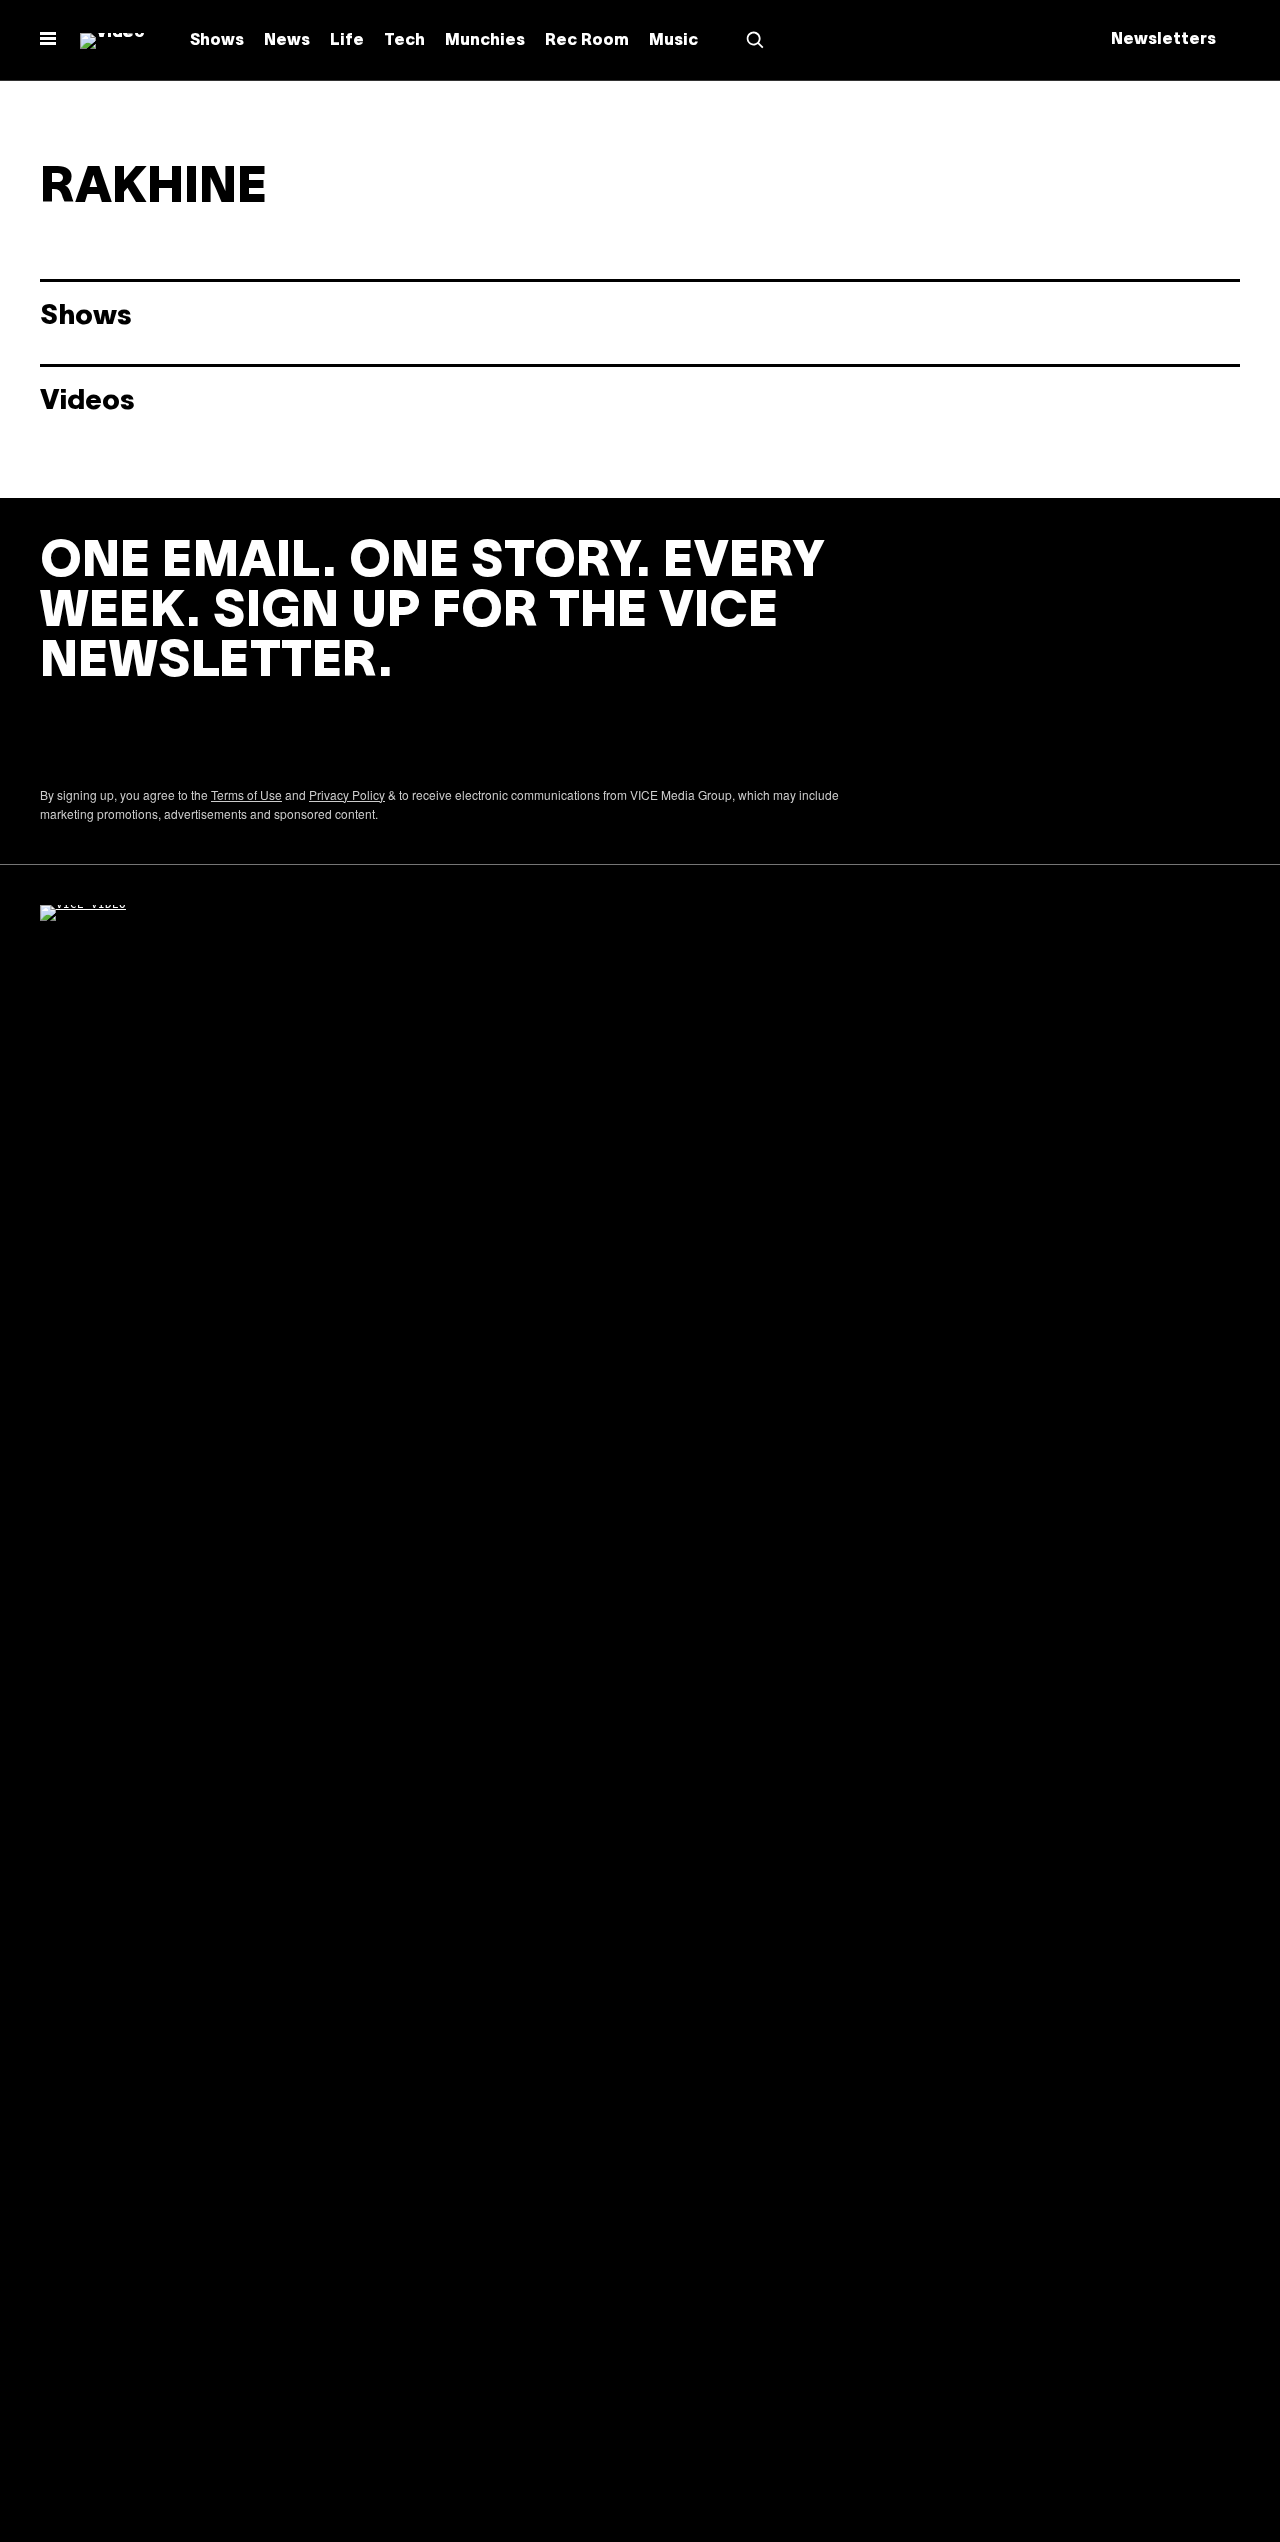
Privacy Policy (347, 794)
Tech (404, 41)
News (287, 41)
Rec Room (587, 41)
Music (673, 41)
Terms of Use (246, 794)
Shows (217, 41)
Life (347, 41)
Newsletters (1163, 40)
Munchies (485, 41)
